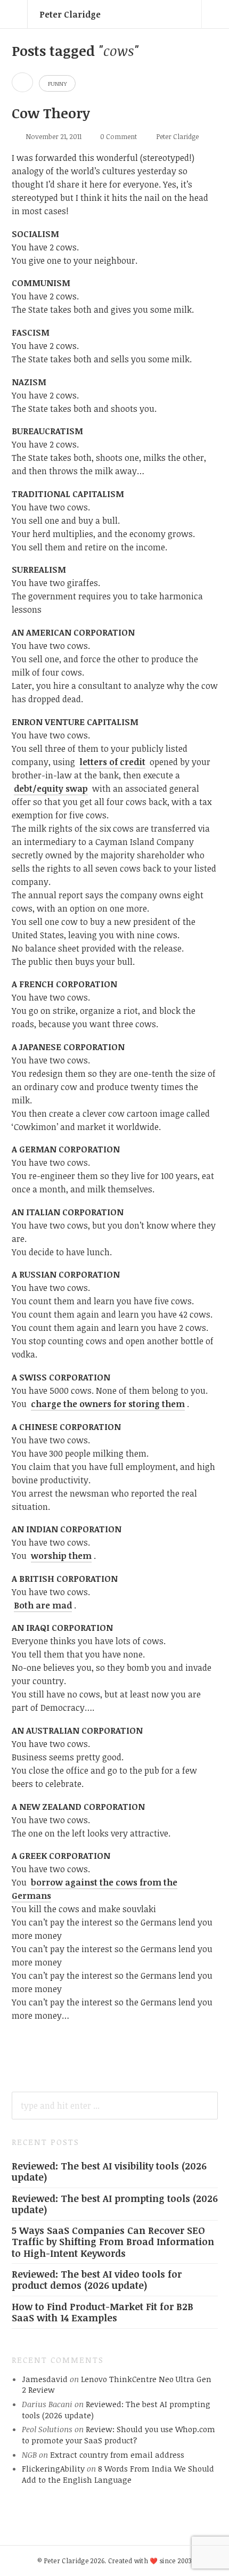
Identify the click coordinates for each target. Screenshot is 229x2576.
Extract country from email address (117, 2455)
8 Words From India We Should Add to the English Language (118, 2474)
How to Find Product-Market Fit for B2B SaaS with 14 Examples (103, 2312)
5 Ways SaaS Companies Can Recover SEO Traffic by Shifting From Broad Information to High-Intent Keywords (113, 2241)
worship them (61, 1556)
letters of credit (112, 762)
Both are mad (43, 1605)
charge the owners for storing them (108, 1404)
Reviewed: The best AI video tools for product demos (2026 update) (97, 2280)
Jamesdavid (45, 2379)
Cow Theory (51, 113)
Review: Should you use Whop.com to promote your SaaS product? (118, 2435)
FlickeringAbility (53, 2468)
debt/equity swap (51, 789)
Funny (57, 83)
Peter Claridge (70, 14)
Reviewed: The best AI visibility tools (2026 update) (109, 2171)
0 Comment (118, 136)
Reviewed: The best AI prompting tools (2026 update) (115, 2204)
